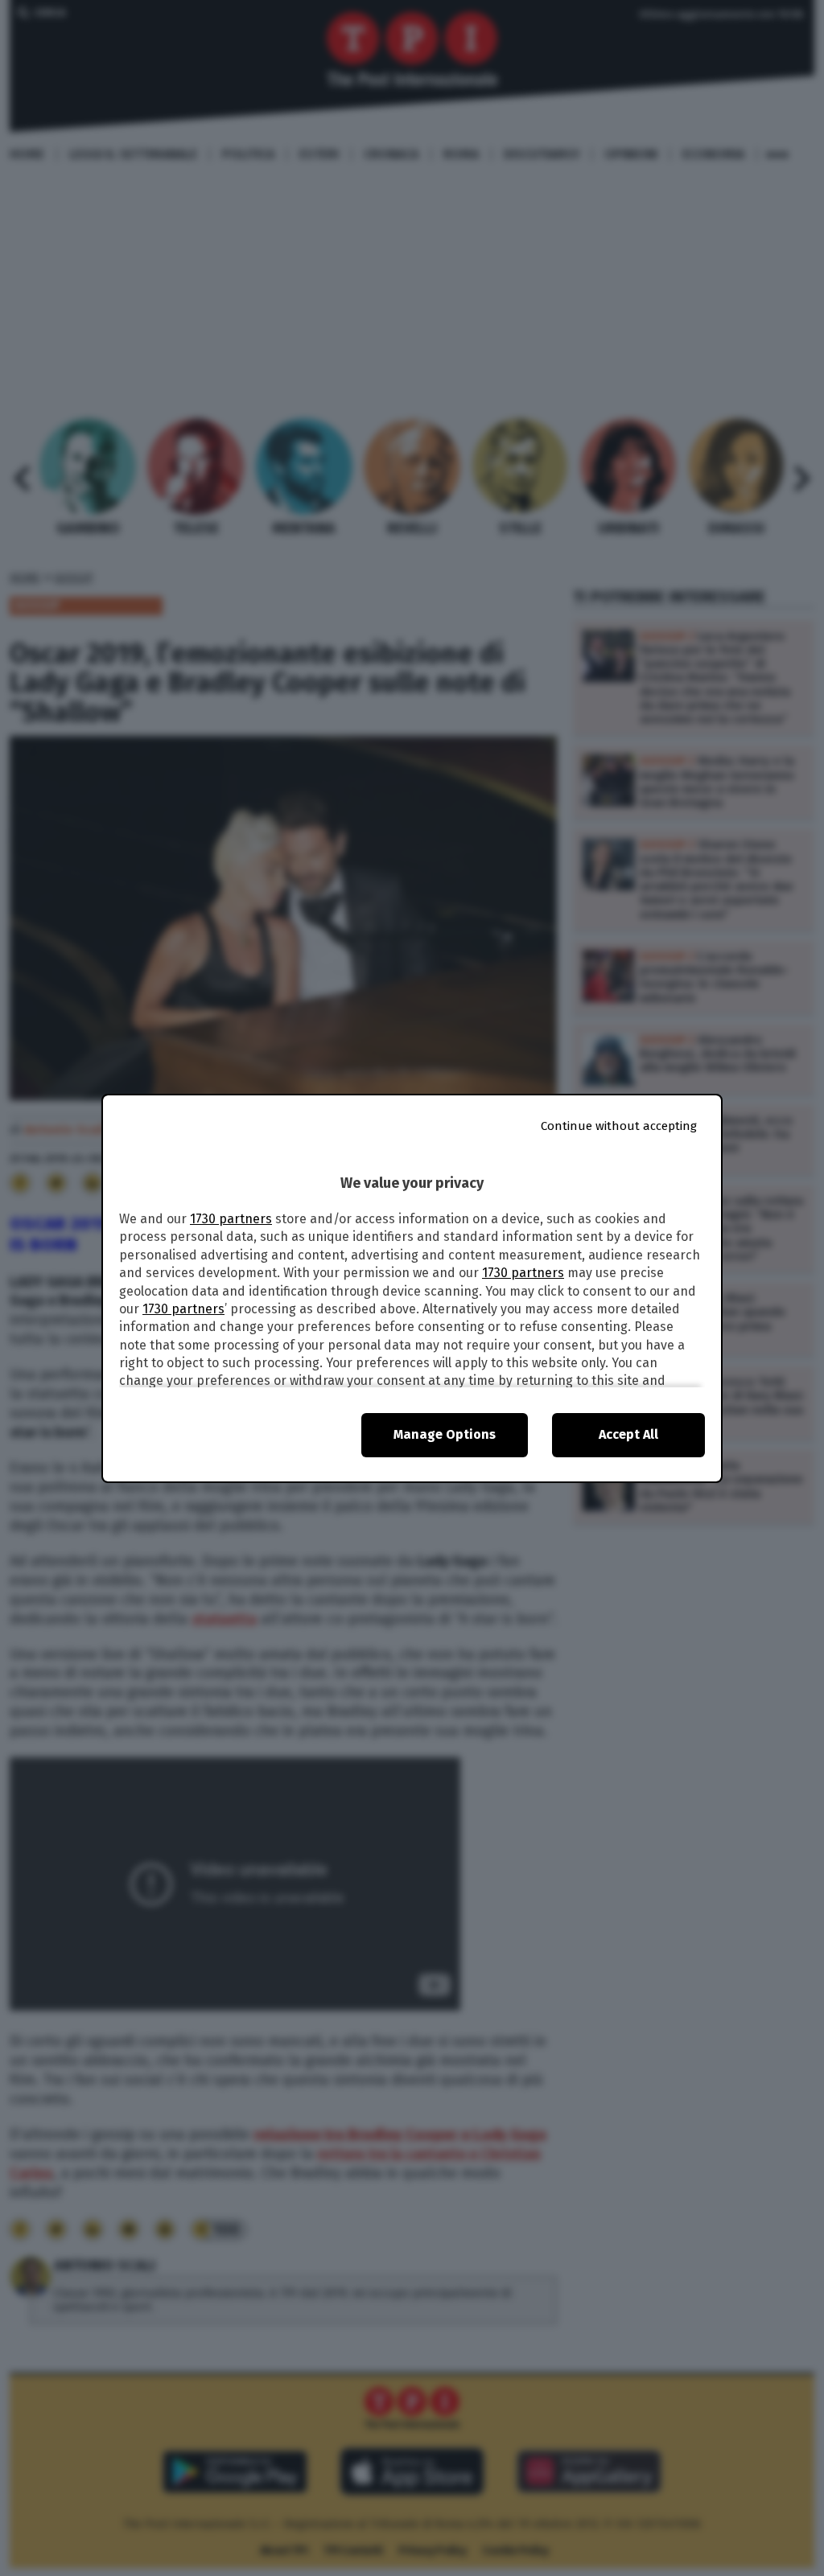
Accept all (628, 1434)
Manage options (445, 1434)
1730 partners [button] (231, 1219)
